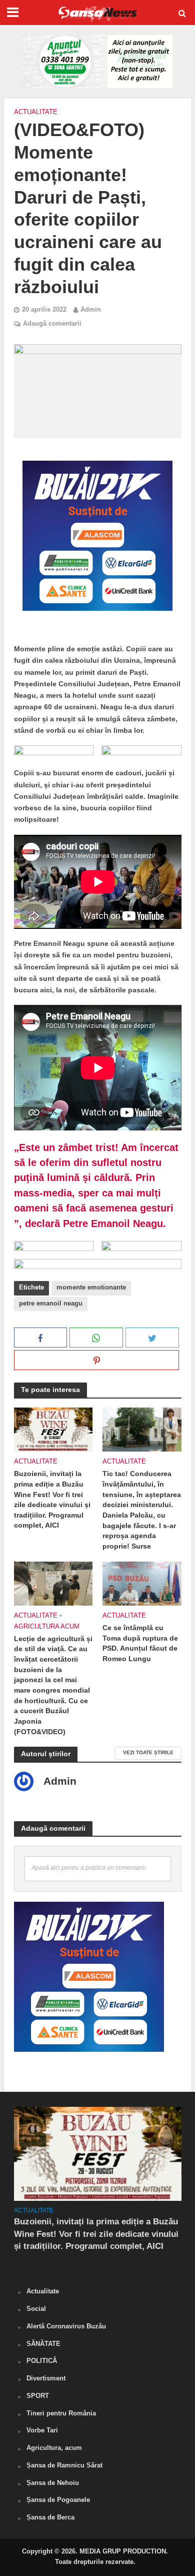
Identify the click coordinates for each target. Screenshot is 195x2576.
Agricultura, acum (54, 2448)
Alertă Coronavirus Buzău (66, 2326)
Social (36, 2309)
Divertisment (46, 2378)
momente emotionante (91, 1287)
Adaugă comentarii (52, 324)
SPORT (38, 2396)
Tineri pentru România (61, 2413)
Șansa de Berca (50, 2517)
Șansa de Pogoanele (58, 2500)
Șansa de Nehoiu (53, 2483)
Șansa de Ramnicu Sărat (64, 2465)
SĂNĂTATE (43, 2344)
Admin (91, 310)
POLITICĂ (42, 2361)
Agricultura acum (47, 1627)
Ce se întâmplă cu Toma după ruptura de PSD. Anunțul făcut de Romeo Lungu (140, 1643)
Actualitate (36, 112)
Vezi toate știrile (148, 1752)
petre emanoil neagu (51, 1304)
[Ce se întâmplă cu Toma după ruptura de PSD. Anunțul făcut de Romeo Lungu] (142, 1583)
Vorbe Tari (42, 2430)
